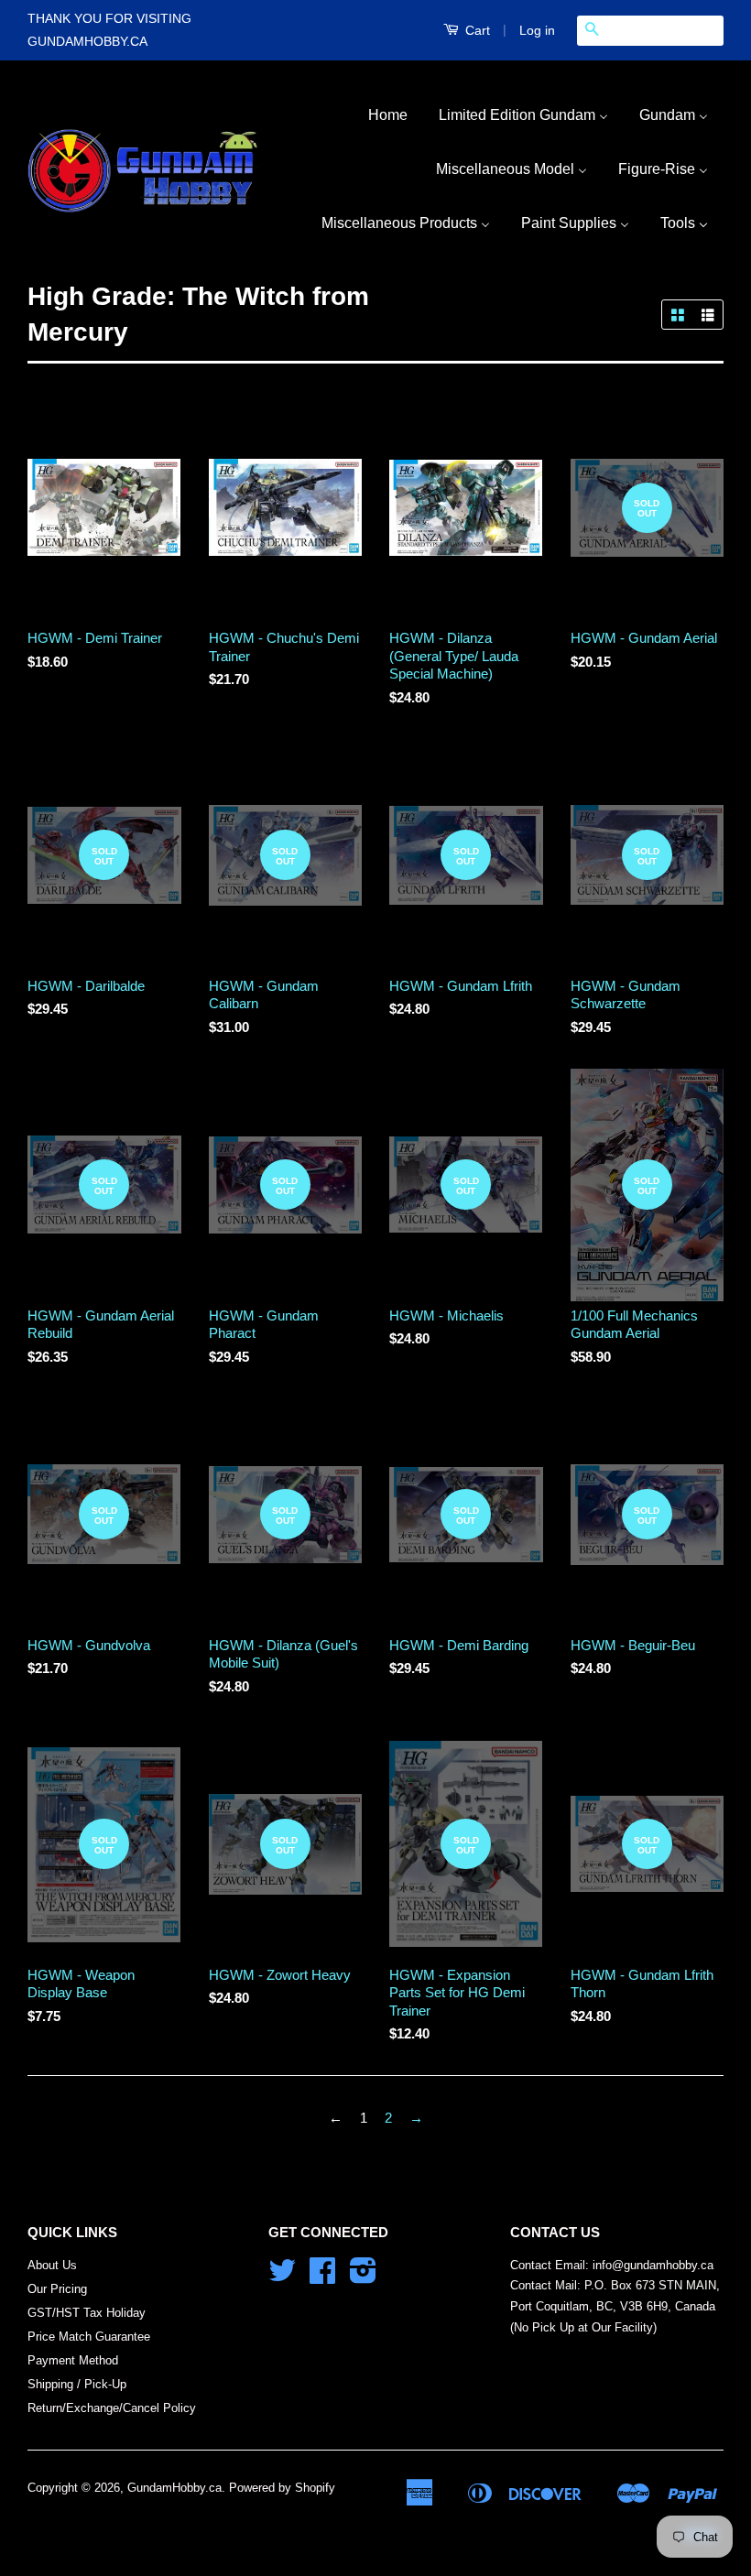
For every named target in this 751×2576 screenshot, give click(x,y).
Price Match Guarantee (89, 2337)
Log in (537, 30)
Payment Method (73, 2360)
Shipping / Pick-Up (77, 2384)
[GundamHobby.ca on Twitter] (282, 2277)
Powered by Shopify (282, 2488)
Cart (476, 30)
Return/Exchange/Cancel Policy (112, 2408)
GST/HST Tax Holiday (87, 2313)
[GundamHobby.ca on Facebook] (322, 2277)
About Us (52, 2265)
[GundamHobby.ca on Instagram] (363, 2277)
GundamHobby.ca (174, 2488)
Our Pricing (57, 2289)
